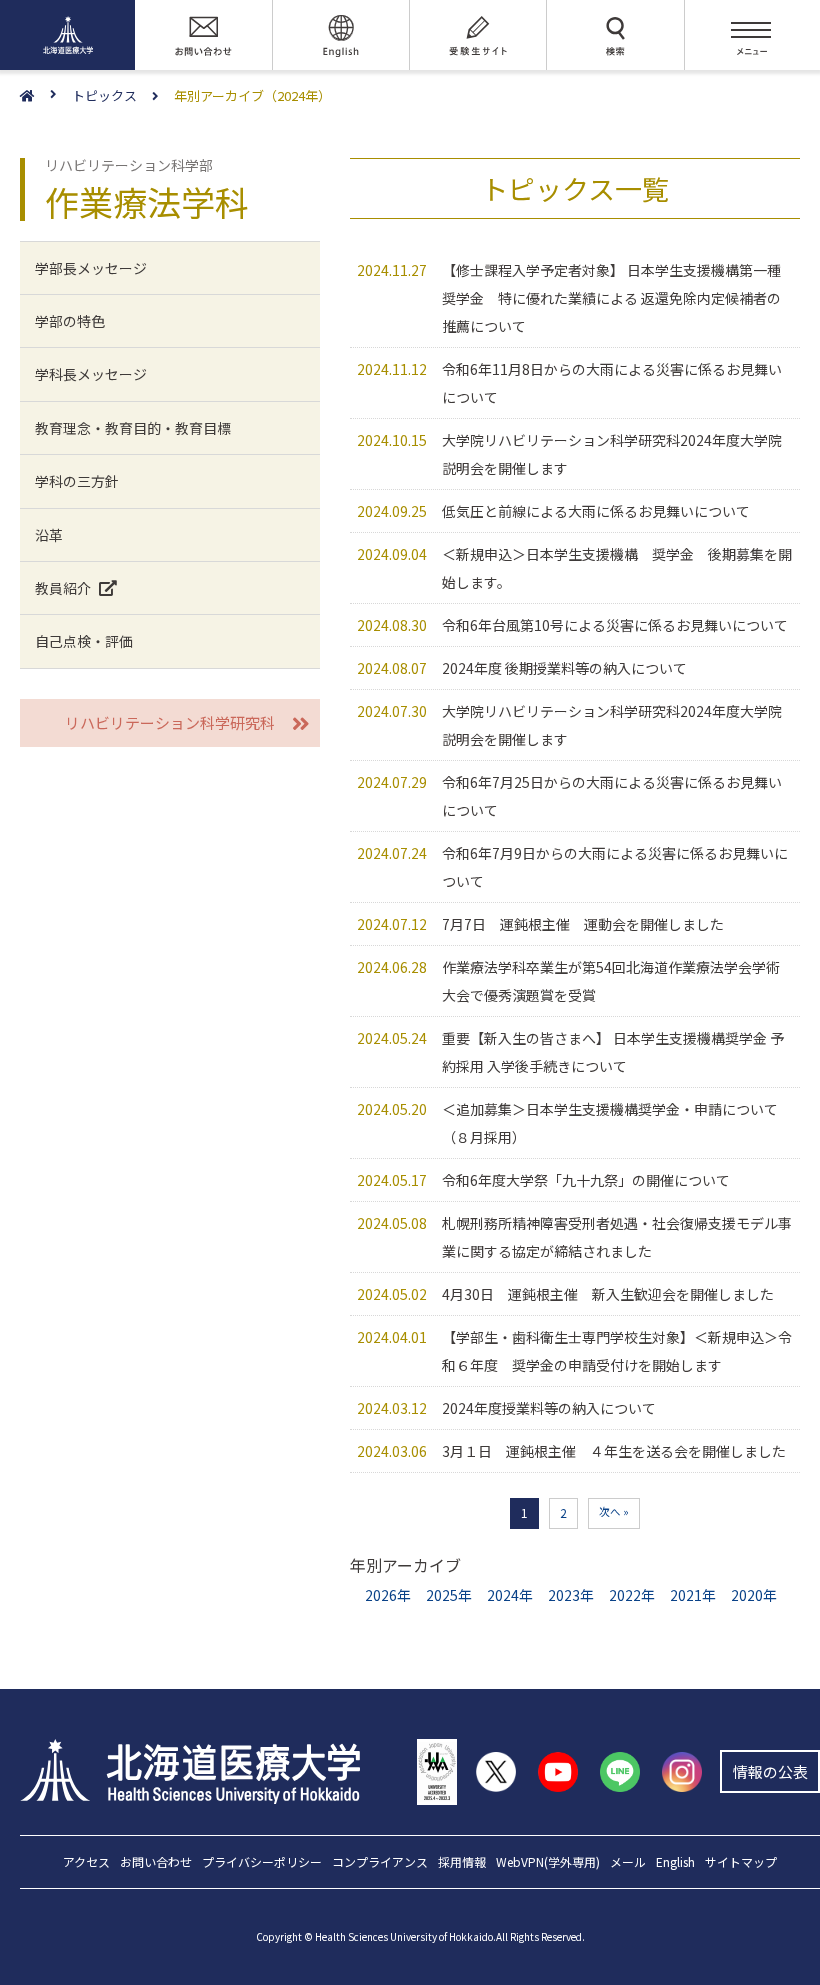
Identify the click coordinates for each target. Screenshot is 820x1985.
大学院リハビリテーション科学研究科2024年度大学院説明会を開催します (612, 454)
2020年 (754, 1595)
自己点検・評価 (84, 641)
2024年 (510, 1595)
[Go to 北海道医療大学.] (46, 96)
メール (628, 1863)
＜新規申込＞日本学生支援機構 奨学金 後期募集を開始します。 (617, 568)
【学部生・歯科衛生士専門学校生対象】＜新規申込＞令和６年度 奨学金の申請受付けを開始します (617, 1351)
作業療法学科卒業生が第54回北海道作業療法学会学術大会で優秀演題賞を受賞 (611, 981)
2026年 (388, 1595)
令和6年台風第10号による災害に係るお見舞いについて (615, 625)
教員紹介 (63, 588)
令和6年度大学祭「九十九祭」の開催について (586, 1180)
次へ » (614, 1511)
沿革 (49, 535)
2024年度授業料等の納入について (549, 1408)
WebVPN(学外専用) (548, 1863)
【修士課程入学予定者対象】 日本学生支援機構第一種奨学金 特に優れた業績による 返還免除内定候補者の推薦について (611, 298)
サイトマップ (741, 1863)
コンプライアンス (380, 1863)
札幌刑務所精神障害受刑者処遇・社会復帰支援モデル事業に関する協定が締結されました (617, 1237)
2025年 (449, 1595)
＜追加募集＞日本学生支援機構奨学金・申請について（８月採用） (610, 1123)
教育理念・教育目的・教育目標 (133, 428)
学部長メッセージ (91, 268)
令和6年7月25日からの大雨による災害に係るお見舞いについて (612, 796)
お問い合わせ (156, 1863)
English (675, 1863)
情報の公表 (770, 1771)
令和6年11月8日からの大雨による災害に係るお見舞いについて (612, 383)
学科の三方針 (77, 481)
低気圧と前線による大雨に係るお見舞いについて (596, 511)
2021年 (693, 1595)
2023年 (571, 1595)
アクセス (86, 1863)
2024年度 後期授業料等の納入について (564, 668)
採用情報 (462, 1863)
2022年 (632, 1595)
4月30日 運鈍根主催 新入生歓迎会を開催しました (608, 1294)
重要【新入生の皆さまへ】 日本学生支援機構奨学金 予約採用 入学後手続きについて (613, 1052)
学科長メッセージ (91, 374)
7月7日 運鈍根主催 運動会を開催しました (583, 924)
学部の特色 (70, 321)
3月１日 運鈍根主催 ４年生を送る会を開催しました (614, 1451)
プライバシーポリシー (262, 1863)
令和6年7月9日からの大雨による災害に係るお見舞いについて (615, 867)
